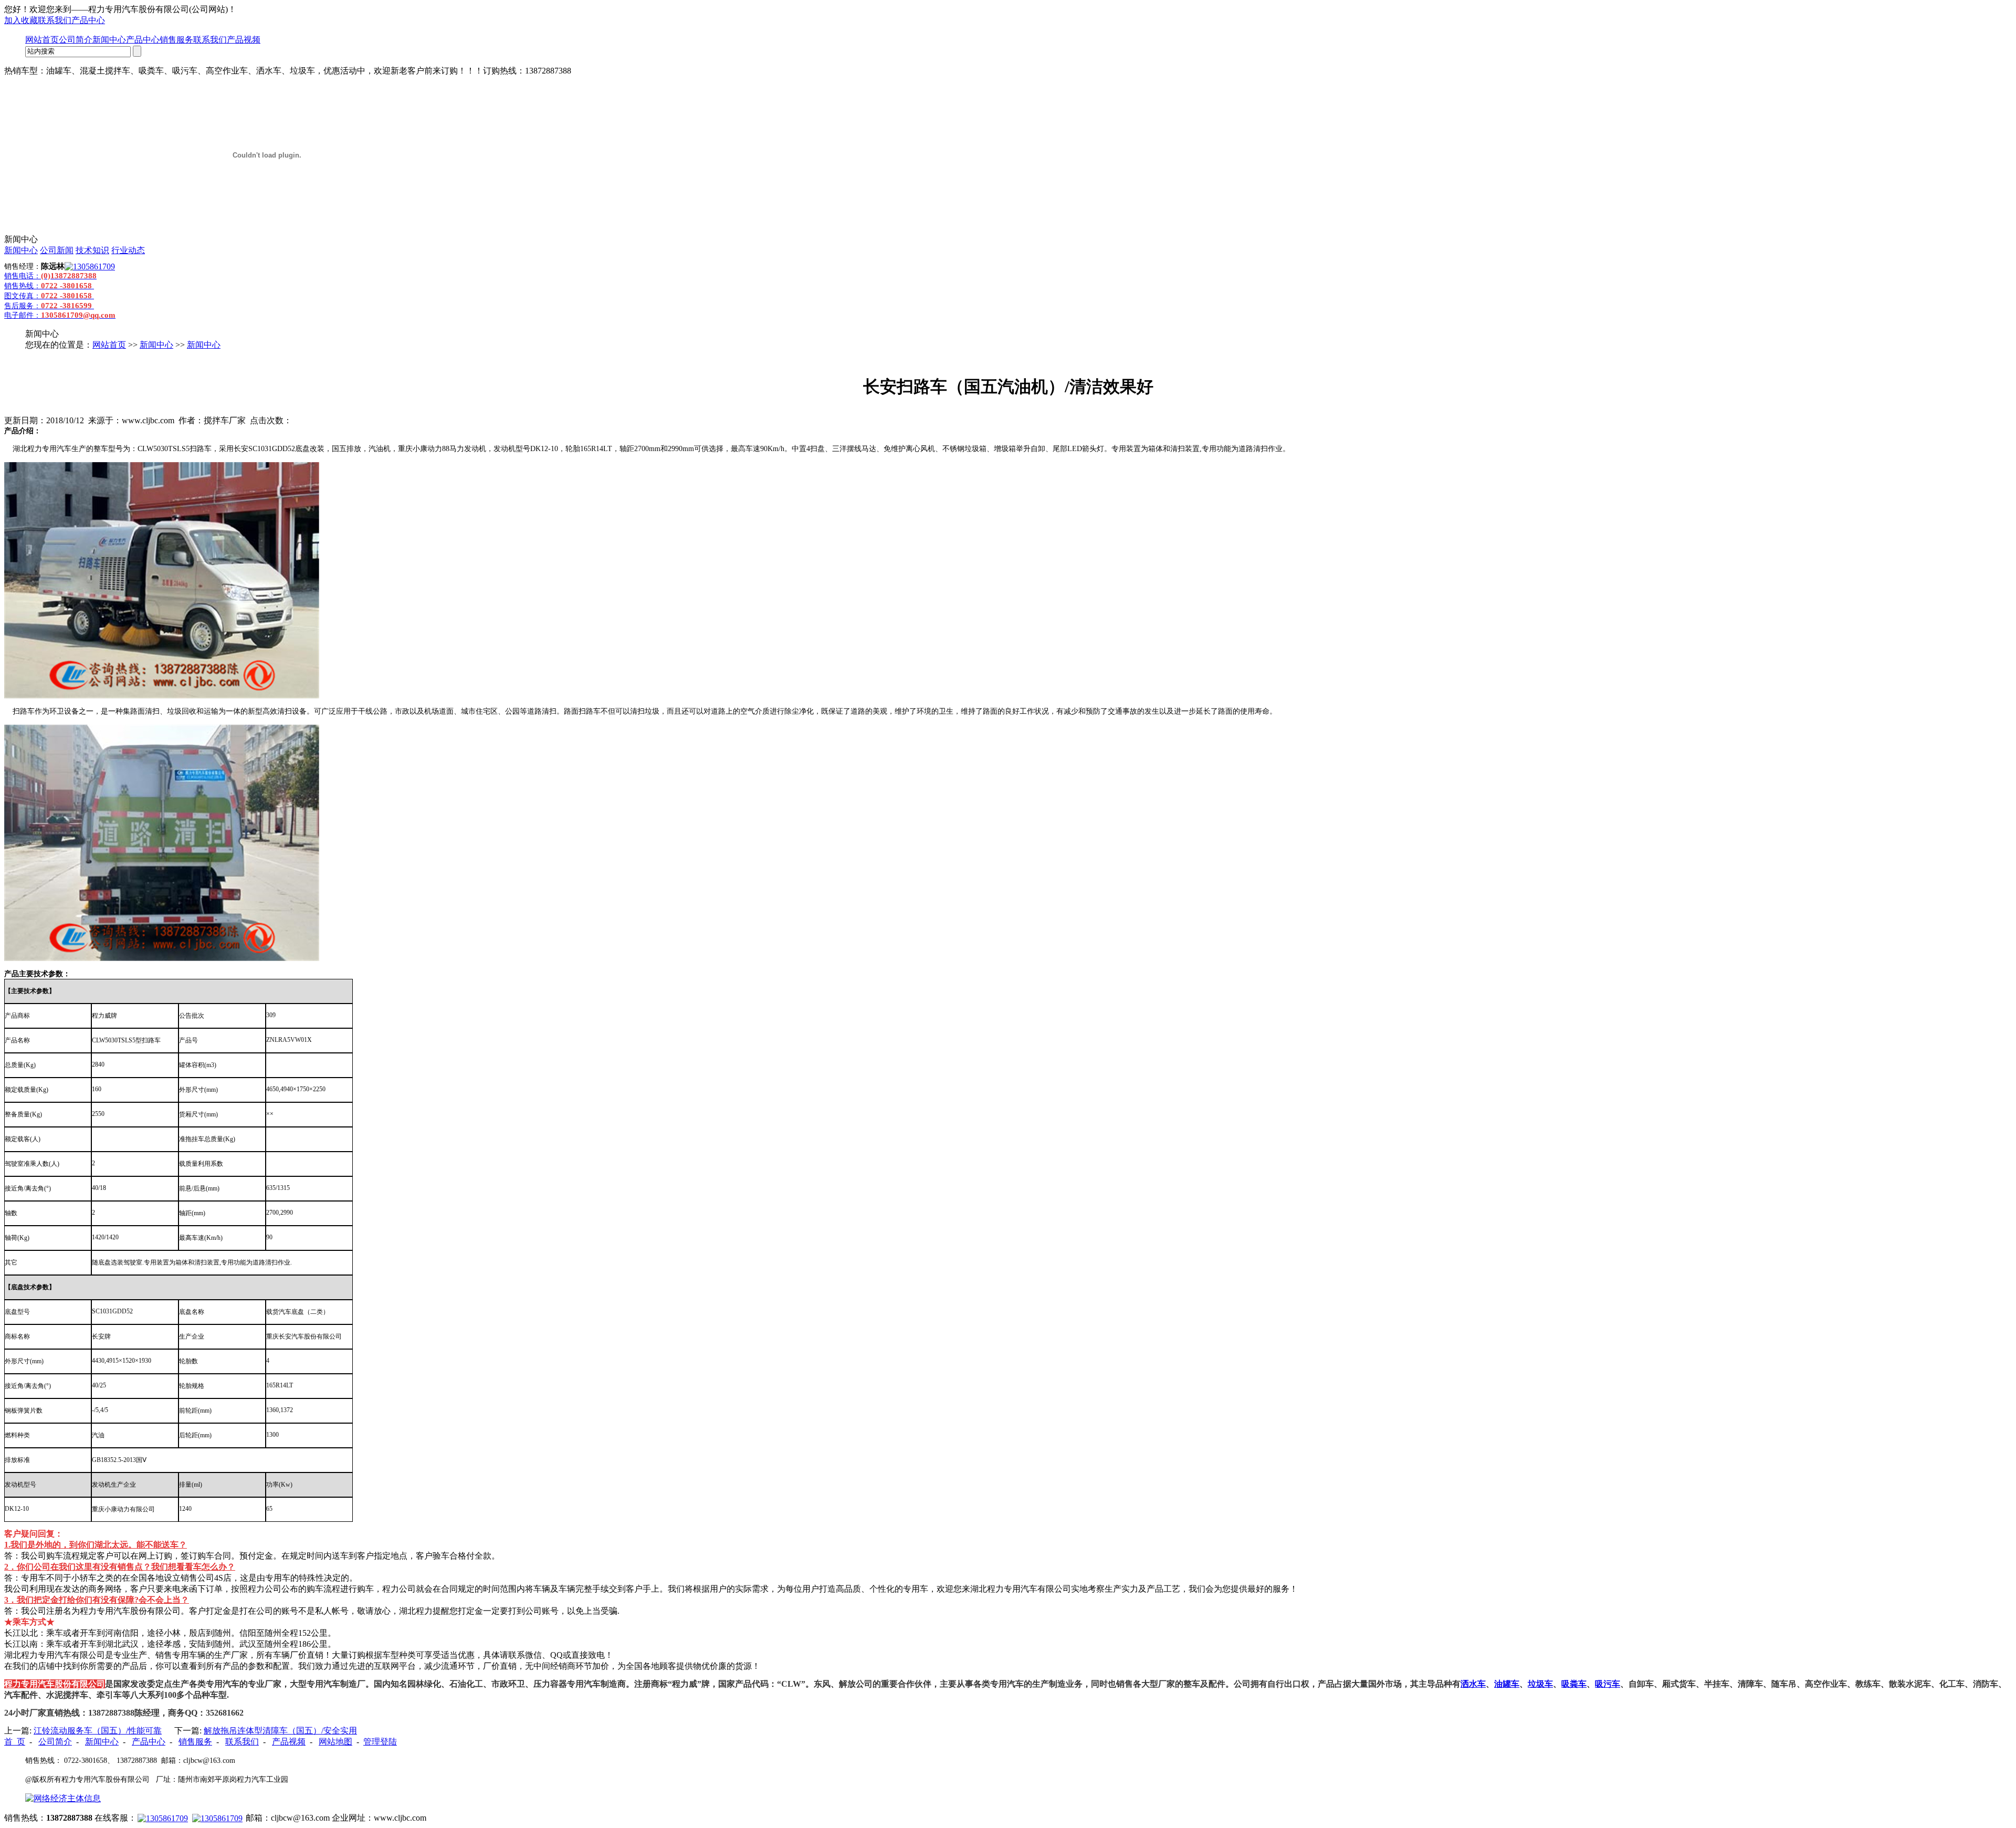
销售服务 (176, 40)
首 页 (15, 1742)
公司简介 (76, 40)
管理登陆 (380, 1742)
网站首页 (42, 40)
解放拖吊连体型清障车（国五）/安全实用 (280, 1731)
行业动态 (128, 250)
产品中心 (88, 20)
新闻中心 (109, 40)
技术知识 (92, 250)
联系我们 (55, 20)
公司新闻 (57, 250)
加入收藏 (21, 20)
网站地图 (335, 1742)
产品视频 (244, 40)
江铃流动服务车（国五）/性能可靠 (98, 1731)
